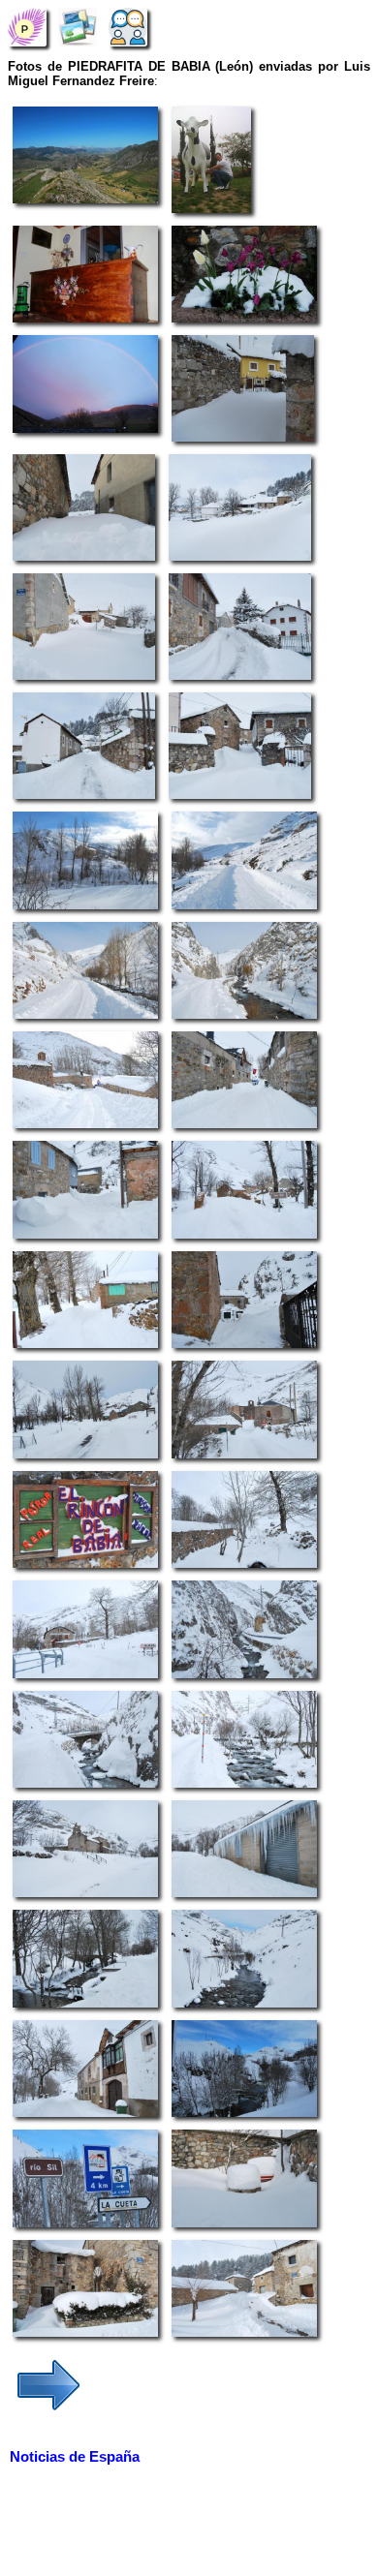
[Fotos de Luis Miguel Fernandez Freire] (78, 27)
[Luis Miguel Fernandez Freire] (27, 27)
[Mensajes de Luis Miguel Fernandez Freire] (128, 27)
